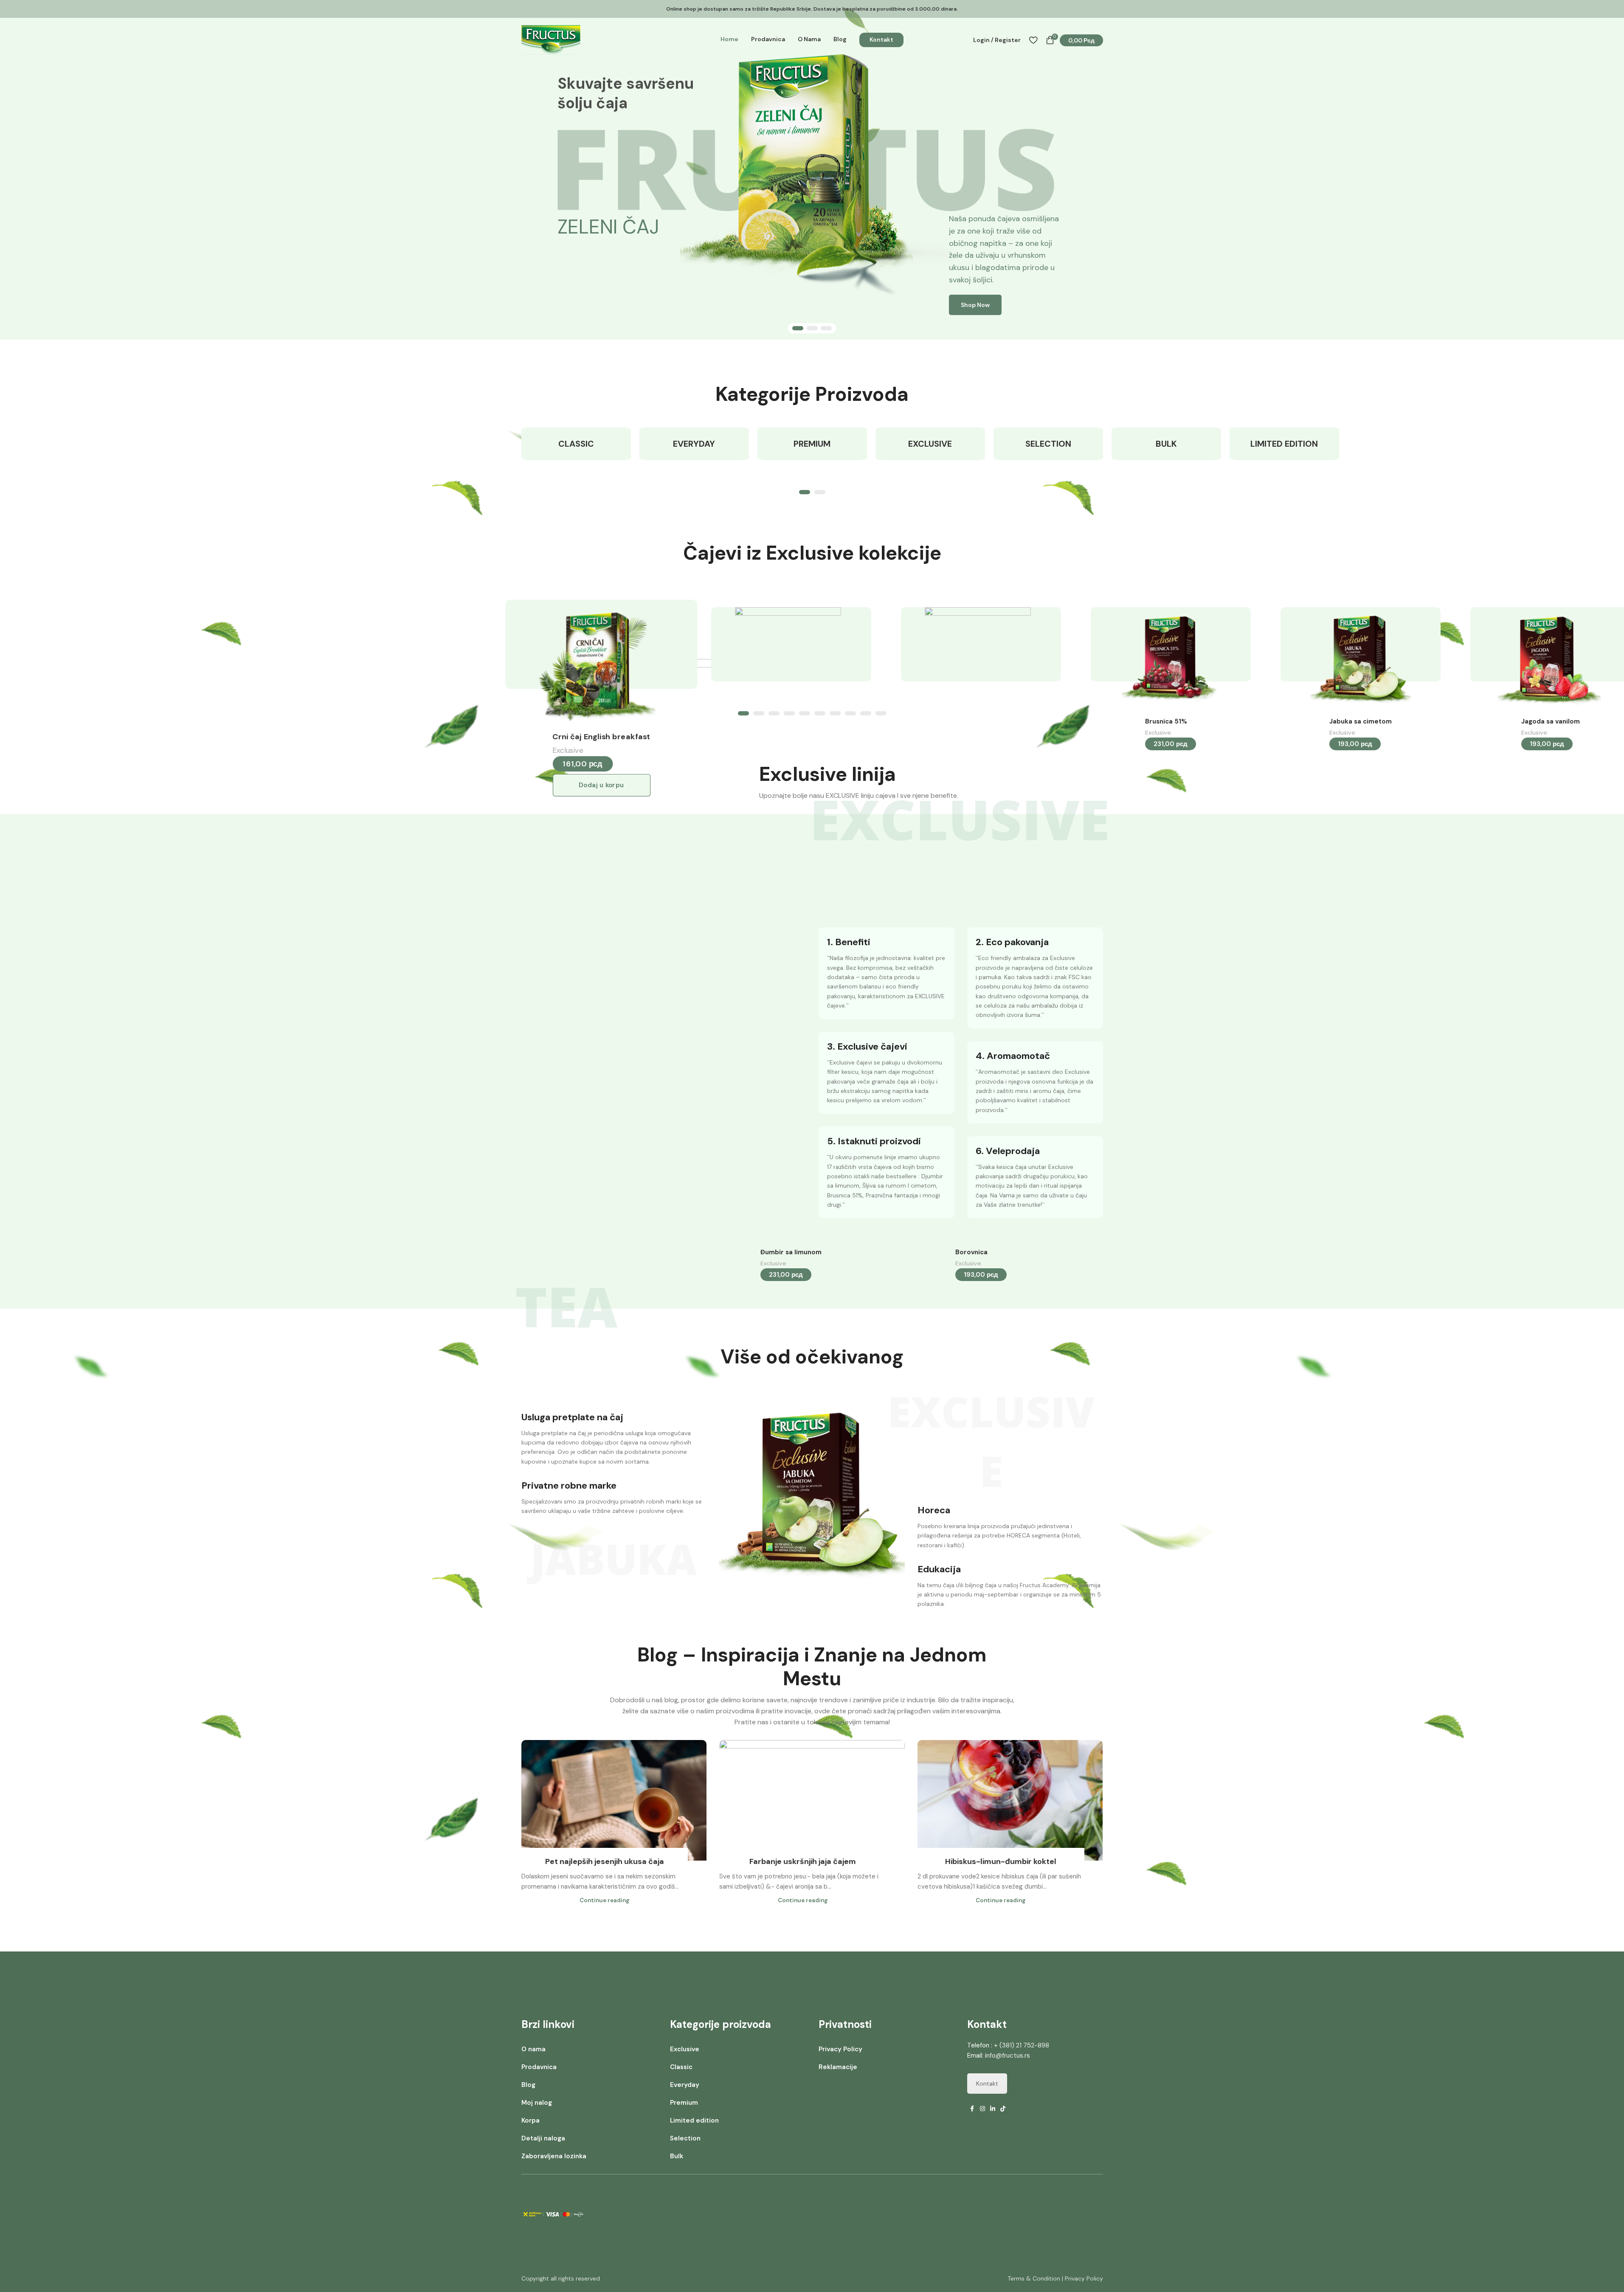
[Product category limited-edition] (1284, 444)
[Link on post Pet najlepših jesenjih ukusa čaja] (614, 1800)
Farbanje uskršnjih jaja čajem (803, 1861)
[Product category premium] (812, 444)
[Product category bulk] (1166, 444)
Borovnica (971, 1252)
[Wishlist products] (1033, 40)
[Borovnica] (978, 926)
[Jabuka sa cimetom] (1358, 660)
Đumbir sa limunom (791, 1252)
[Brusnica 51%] (1168, 660)
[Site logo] (551, 39)
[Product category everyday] (694, 444)
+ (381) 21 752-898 (1022, 2045)
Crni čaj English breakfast (601, 737)
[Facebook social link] (972, 2109)
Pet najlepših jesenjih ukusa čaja (605, 1861)
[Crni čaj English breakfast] (598, 664)
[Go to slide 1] (798, 328)
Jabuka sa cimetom (1361, 721)
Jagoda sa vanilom (1551, 721)
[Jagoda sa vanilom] (1548, 660)
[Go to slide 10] (881, 713)
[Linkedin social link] (993, 2109)
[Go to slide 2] (812, 328)
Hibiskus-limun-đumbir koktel (1001, 1861)
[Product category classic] (576, 444)
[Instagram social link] (982, 2109)
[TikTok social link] (1003, 2109)
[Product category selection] (1048, 444)
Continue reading (605, 1900)
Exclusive (568, 750)
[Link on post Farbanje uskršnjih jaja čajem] (812, 1800)
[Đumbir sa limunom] (788, 926)
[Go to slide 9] (866, 713)
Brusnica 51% (1166, 721)
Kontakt (987, 2084)
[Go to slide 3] (826, 328)
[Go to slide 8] (850, 713)
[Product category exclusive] (930, 444)
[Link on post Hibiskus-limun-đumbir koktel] (1010, 1800)
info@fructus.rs (1008, 2055)
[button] (601, 785)
